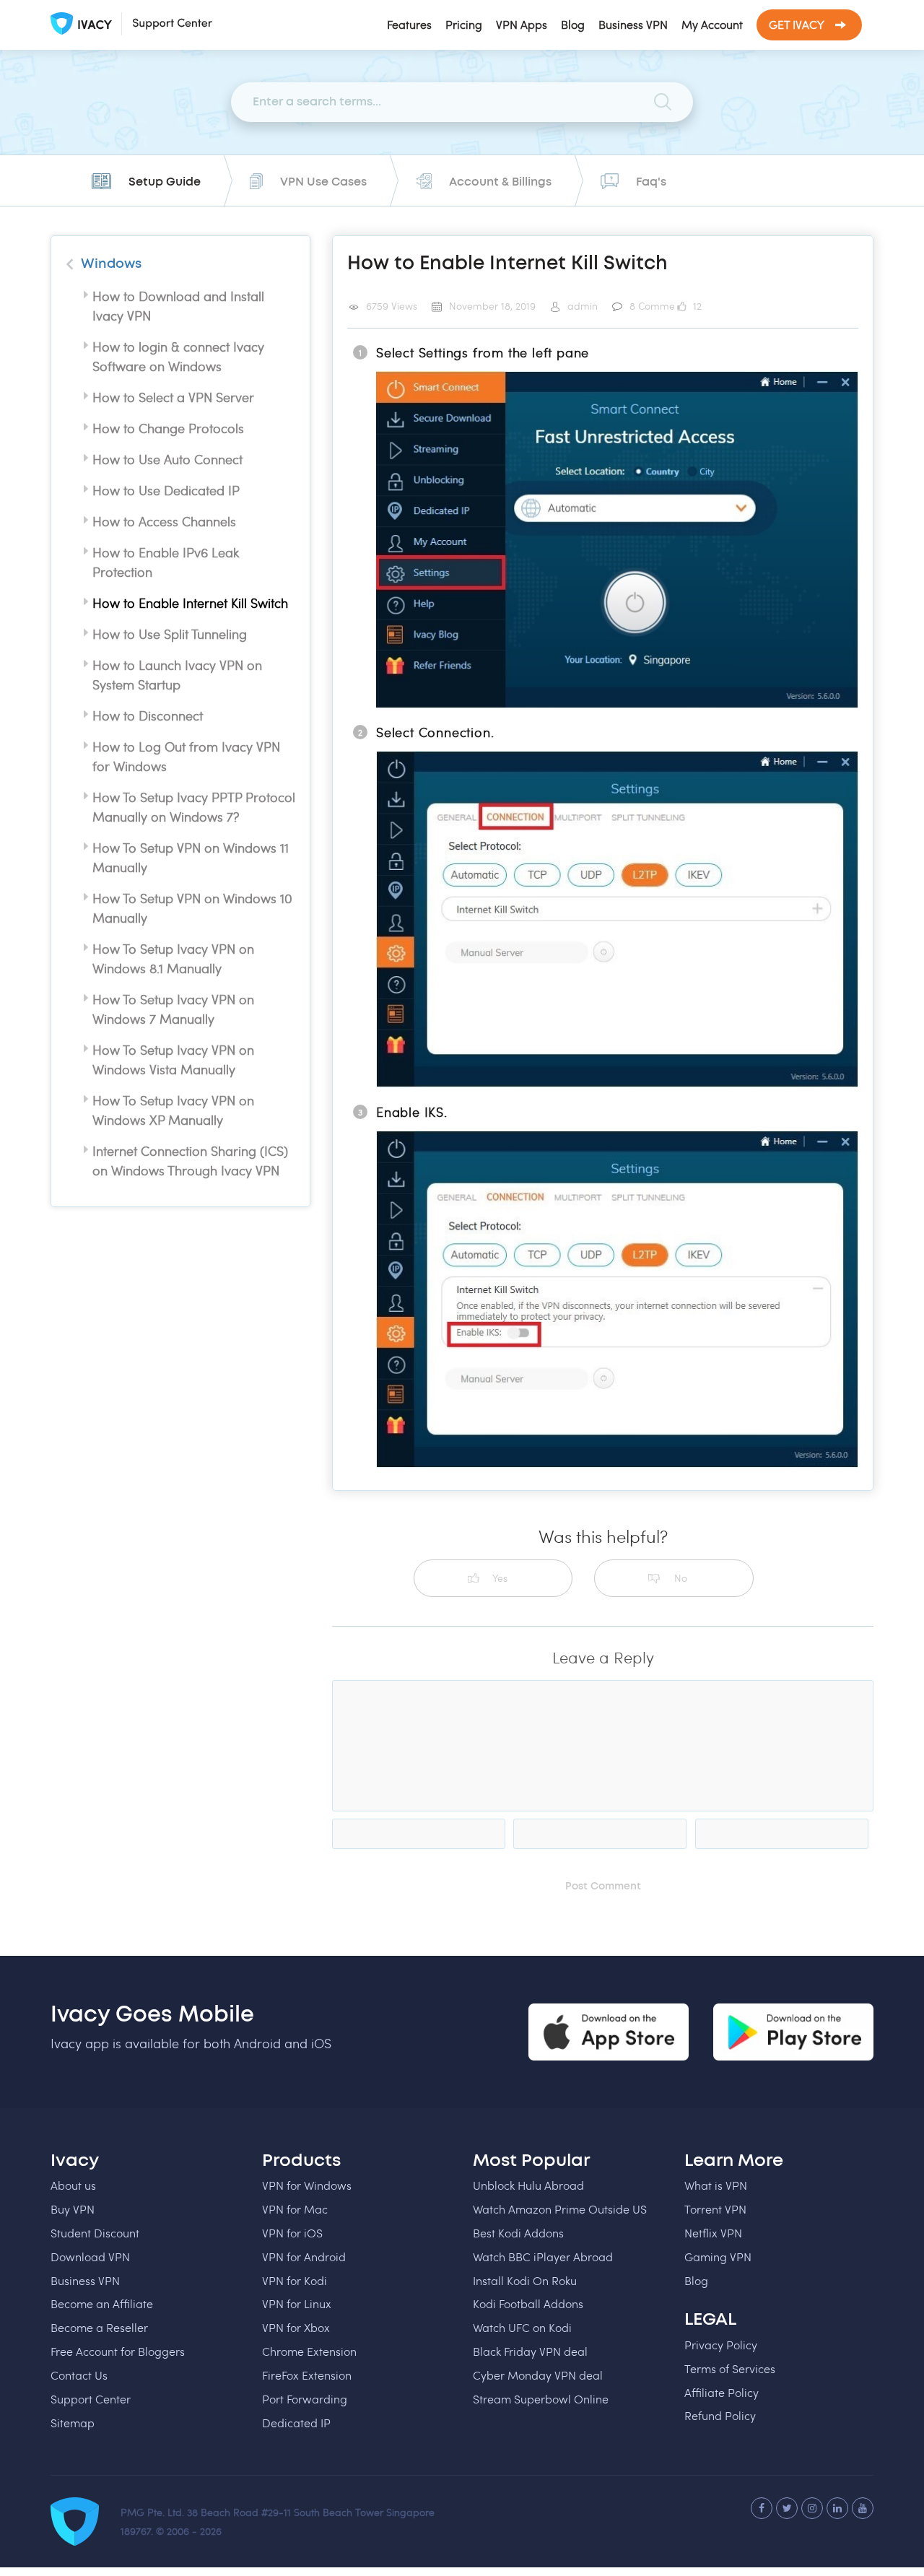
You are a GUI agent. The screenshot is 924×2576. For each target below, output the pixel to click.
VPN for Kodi (295, 2280)
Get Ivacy (797, 24)
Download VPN (90, 2257)
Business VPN (633, 24)
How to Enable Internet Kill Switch (190, 603)
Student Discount (95, 2233)
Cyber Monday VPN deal (538, 2375)
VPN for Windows (307, 2185)
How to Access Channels (164, 521)
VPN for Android (304, 2257)
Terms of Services (730, 2368)
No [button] (681, 1578)
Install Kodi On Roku (525, 2280)
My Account (712, 24)
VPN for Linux (297, 2303)
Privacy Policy (721, 2345)
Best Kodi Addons (518, 2233)
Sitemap (73, 2423)
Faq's (651, 182)
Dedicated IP (296, 2423)
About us (73, 2185)
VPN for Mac (295, 2209)
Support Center (91, 2399)
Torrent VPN (715, 2209)
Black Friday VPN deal (530, 2351)
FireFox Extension (307, 2375)
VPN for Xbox (296, 2327)
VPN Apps (522, 24)
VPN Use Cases (323, 182)
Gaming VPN (718, 2257)
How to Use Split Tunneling (170, 634)
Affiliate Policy (722, 2392)
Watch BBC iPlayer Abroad (543, 2257)
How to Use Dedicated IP (166, 490)
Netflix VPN (713, 2233)
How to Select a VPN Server (173, 397)
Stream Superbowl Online (541, 2399)
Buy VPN (73, 2209)
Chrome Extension (309, 2351)
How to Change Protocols (168, 428)
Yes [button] (500, 1578)
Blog (573, 24)
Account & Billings (500, 182)
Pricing (464, 24)
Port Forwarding (305, 2399)
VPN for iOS (292, 2233)
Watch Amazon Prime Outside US (560, 2209)
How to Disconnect (148, 715)
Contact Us (79, 2375)
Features (409, 24)
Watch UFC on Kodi (522, 2327)
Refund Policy (720, 2415)
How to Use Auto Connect (167, 459)
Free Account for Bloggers (118, 2351)
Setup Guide (165, 182)
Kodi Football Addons (528, 2303)
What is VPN (716, 2185)
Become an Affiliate (102, 2303)
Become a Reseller (99, 2327)
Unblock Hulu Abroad (528, 2185)
